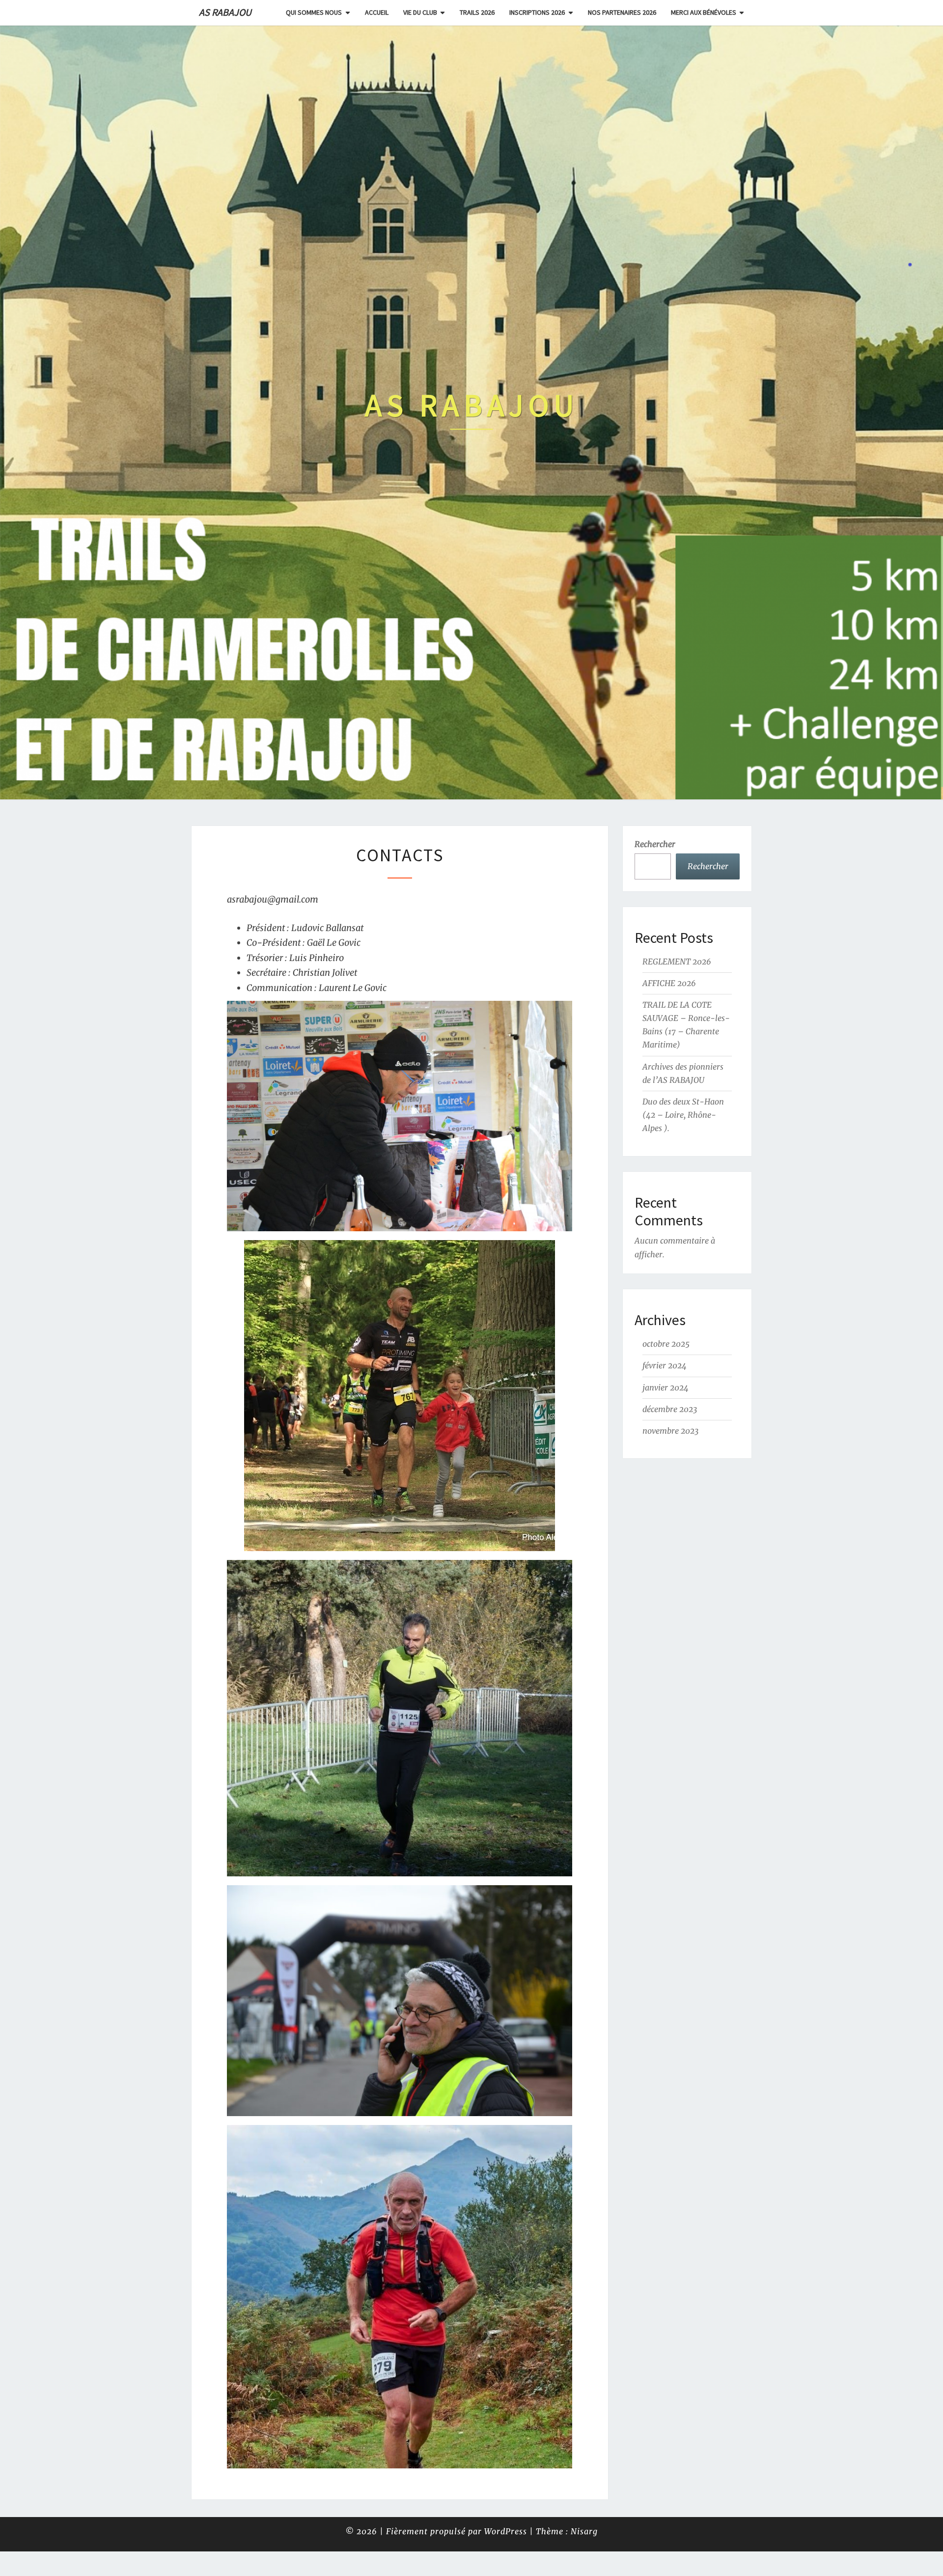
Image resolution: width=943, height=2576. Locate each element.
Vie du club (420, 12)
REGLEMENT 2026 (677, 962)
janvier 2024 (666, 1387)
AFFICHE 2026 (669, 983)
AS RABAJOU (225, 12)
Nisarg (584, 2531)
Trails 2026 (477, 12)
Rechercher (655, 844)
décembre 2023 (670, 1409)
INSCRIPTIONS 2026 (537, 12)
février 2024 (665, 1365)
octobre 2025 (666, 1344)
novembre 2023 (671, 1431)
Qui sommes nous (314, 12)
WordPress (506, 2531)
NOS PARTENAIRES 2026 (622, 12)
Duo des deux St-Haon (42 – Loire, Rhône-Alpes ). (683, 1115)
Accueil (377, 12)
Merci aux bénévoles (704, 12)
